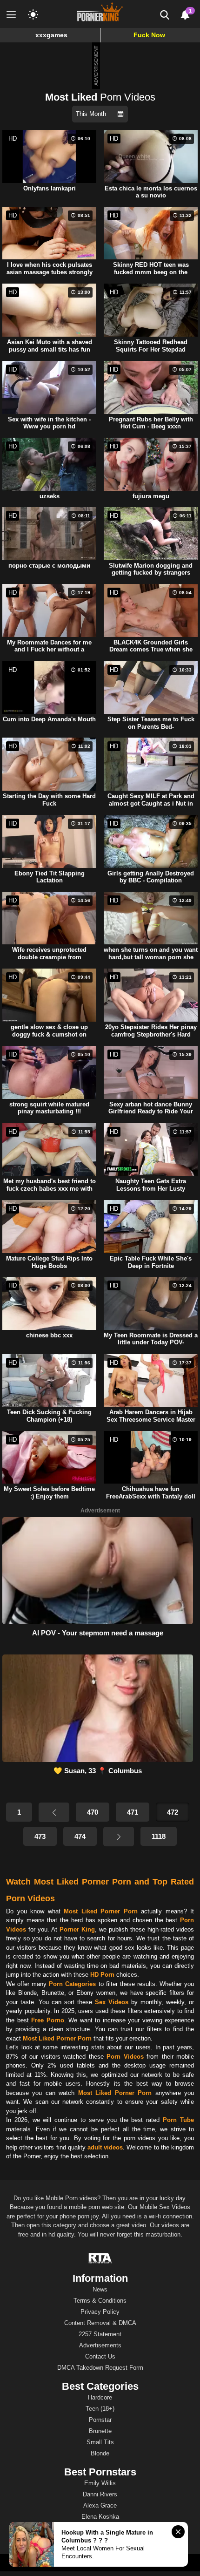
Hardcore (100, 2397)
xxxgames (51, 35)
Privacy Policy (100, 2312)
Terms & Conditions (100, 2301)
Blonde (100, 2453)
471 (133, 1812)
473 (40, 1836)
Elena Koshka (100, 2517)
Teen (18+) (100, 2409)
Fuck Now (149, 35)
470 (93, 1812)
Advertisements (100, 2345)
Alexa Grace (100, 2505)
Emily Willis (100, 2483)
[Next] (119, 1837)
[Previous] (54, 1812)
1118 (159, 1836)
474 (80, 1836)
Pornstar (100, 2420)
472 (173, 1812)
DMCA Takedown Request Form (100, 2368)
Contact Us (100, 2356)
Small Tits (100, 2442)
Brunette (100, 2431)
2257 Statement (100, 2334)
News (100, 2289)
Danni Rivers (100, 2494)
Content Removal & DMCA (100, 2323)
